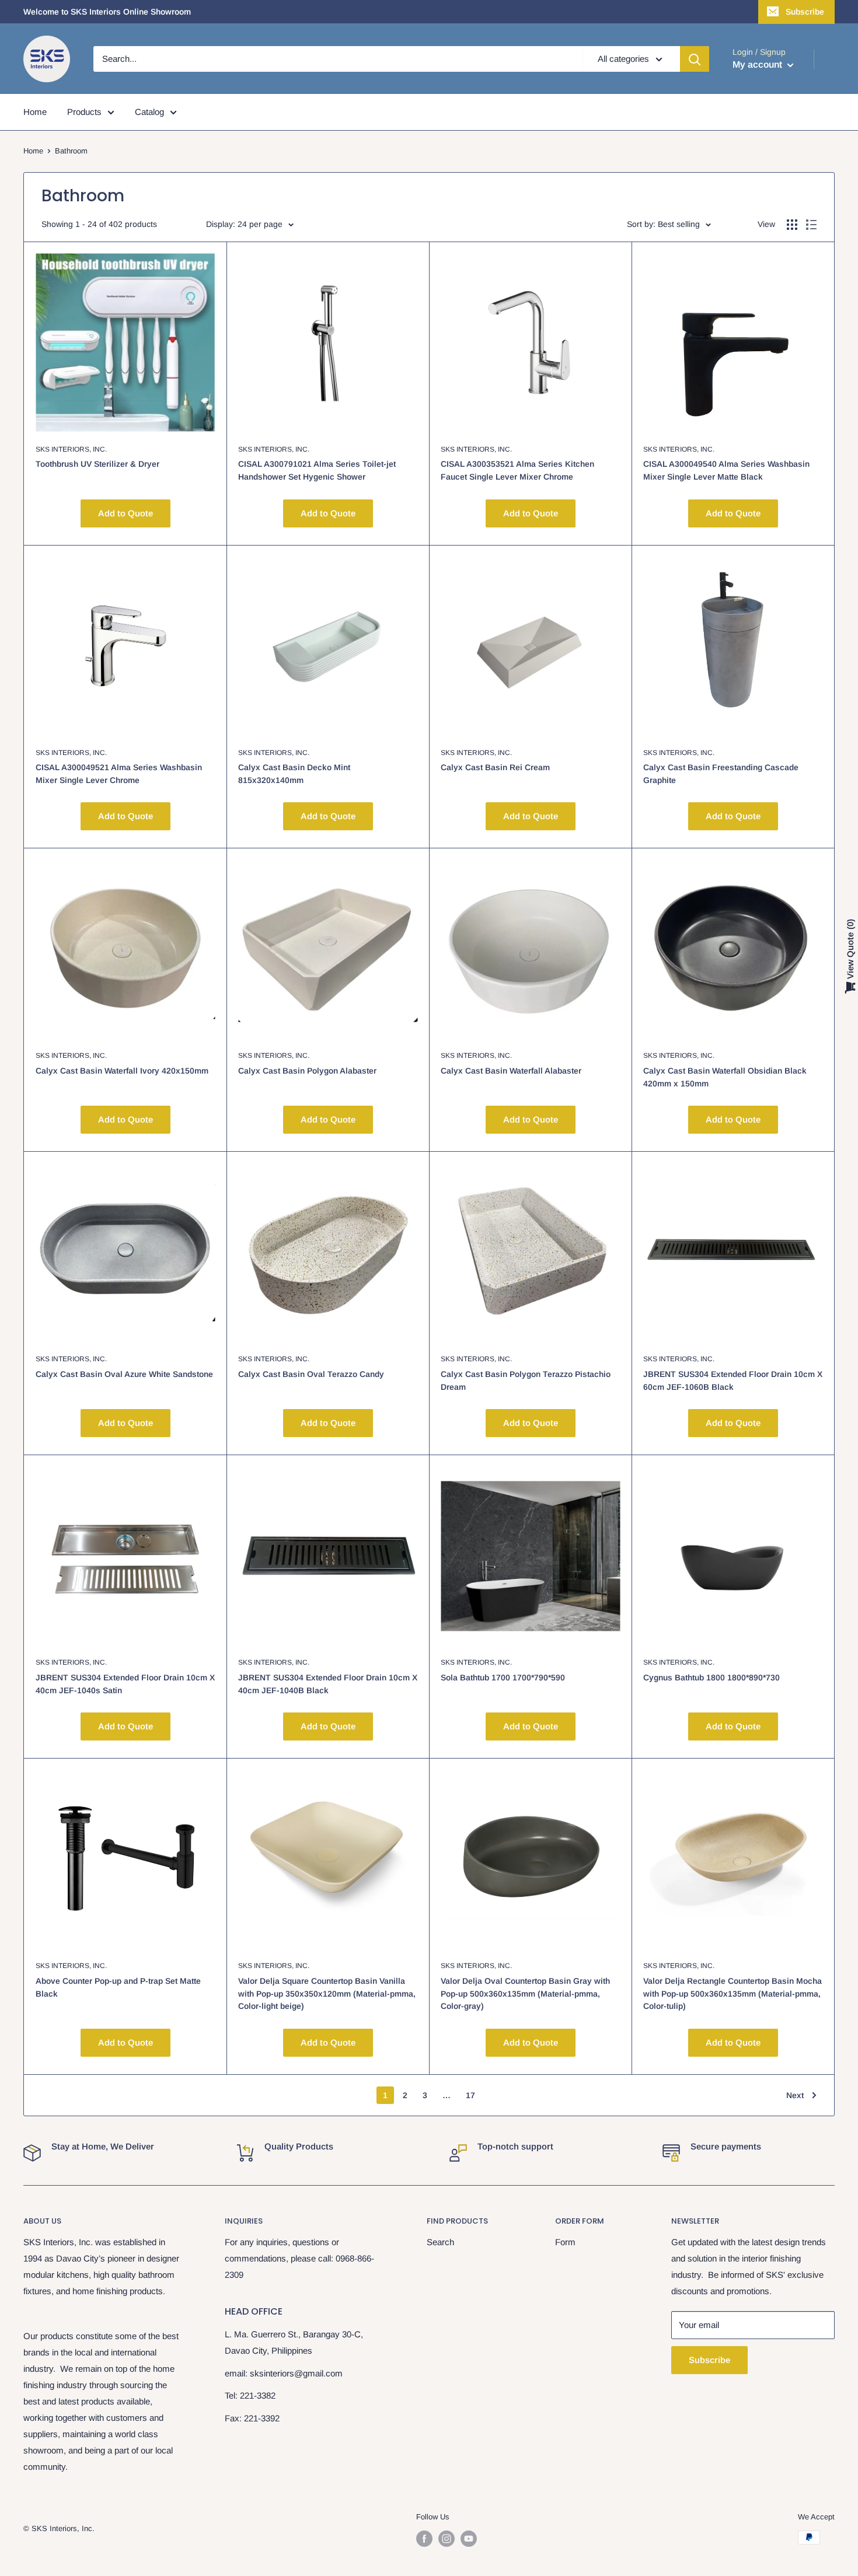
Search (440, 2242)
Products (84, 112)
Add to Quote (125, 513)
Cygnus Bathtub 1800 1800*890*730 (711, 1677)
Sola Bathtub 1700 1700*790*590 (503, 1677)
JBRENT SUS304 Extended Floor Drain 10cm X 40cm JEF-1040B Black (328, 1684)
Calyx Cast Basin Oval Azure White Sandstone (124, 1374)
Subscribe (805, 12)
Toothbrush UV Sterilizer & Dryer (97, 464)
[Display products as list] (811, 225)
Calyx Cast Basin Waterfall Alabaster (511, 1071)
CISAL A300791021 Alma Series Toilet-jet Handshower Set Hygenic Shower (317, 470)
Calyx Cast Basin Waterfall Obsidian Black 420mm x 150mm (725, 1077)
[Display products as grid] (792, 225)
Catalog (149, 112)
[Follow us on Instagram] (447, 2539)
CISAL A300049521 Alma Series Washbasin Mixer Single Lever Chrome (119, 774)
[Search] (695, 59)
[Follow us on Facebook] (424, 2539)
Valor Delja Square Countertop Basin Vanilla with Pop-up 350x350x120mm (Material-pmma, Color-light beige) (327, 1993)
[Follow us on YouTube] (469, 2539)
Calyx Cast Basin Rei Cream (495, 767)
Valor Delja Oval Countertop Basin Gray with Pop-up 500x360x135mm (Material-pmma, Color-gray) (525, 1993)
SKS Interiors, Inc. (71, 449)
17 (470, 2095)
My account (758, 64)
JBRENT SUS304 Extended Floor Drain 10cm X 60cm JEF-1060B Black (733, 1380)
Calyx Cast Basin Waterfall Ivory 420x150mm (122, 1071)
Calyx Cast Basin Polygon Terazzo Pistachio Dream (526, 1380)
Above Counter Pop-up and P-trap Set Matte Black (118, 1987)
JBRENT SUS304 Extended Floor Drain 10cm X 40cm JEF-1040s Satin (125, 1684)
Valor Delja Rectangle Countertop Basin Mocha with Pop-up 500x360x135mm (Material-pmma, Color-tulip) (733, 1993)
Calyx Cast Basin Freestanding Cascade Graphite (721, 774)
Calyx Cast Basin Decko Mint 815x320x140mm (294, 774)
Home (35, 112)
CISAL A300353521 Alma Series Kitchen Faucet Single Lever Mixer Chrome (517, 470)
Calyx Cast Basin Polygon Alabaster (307, 1071)
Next (795, 2095)
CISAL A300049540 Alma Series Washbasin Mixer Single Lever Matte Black (726, 470)
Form (565, 2242)
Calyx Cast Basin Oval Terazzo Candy (311, 1374)
